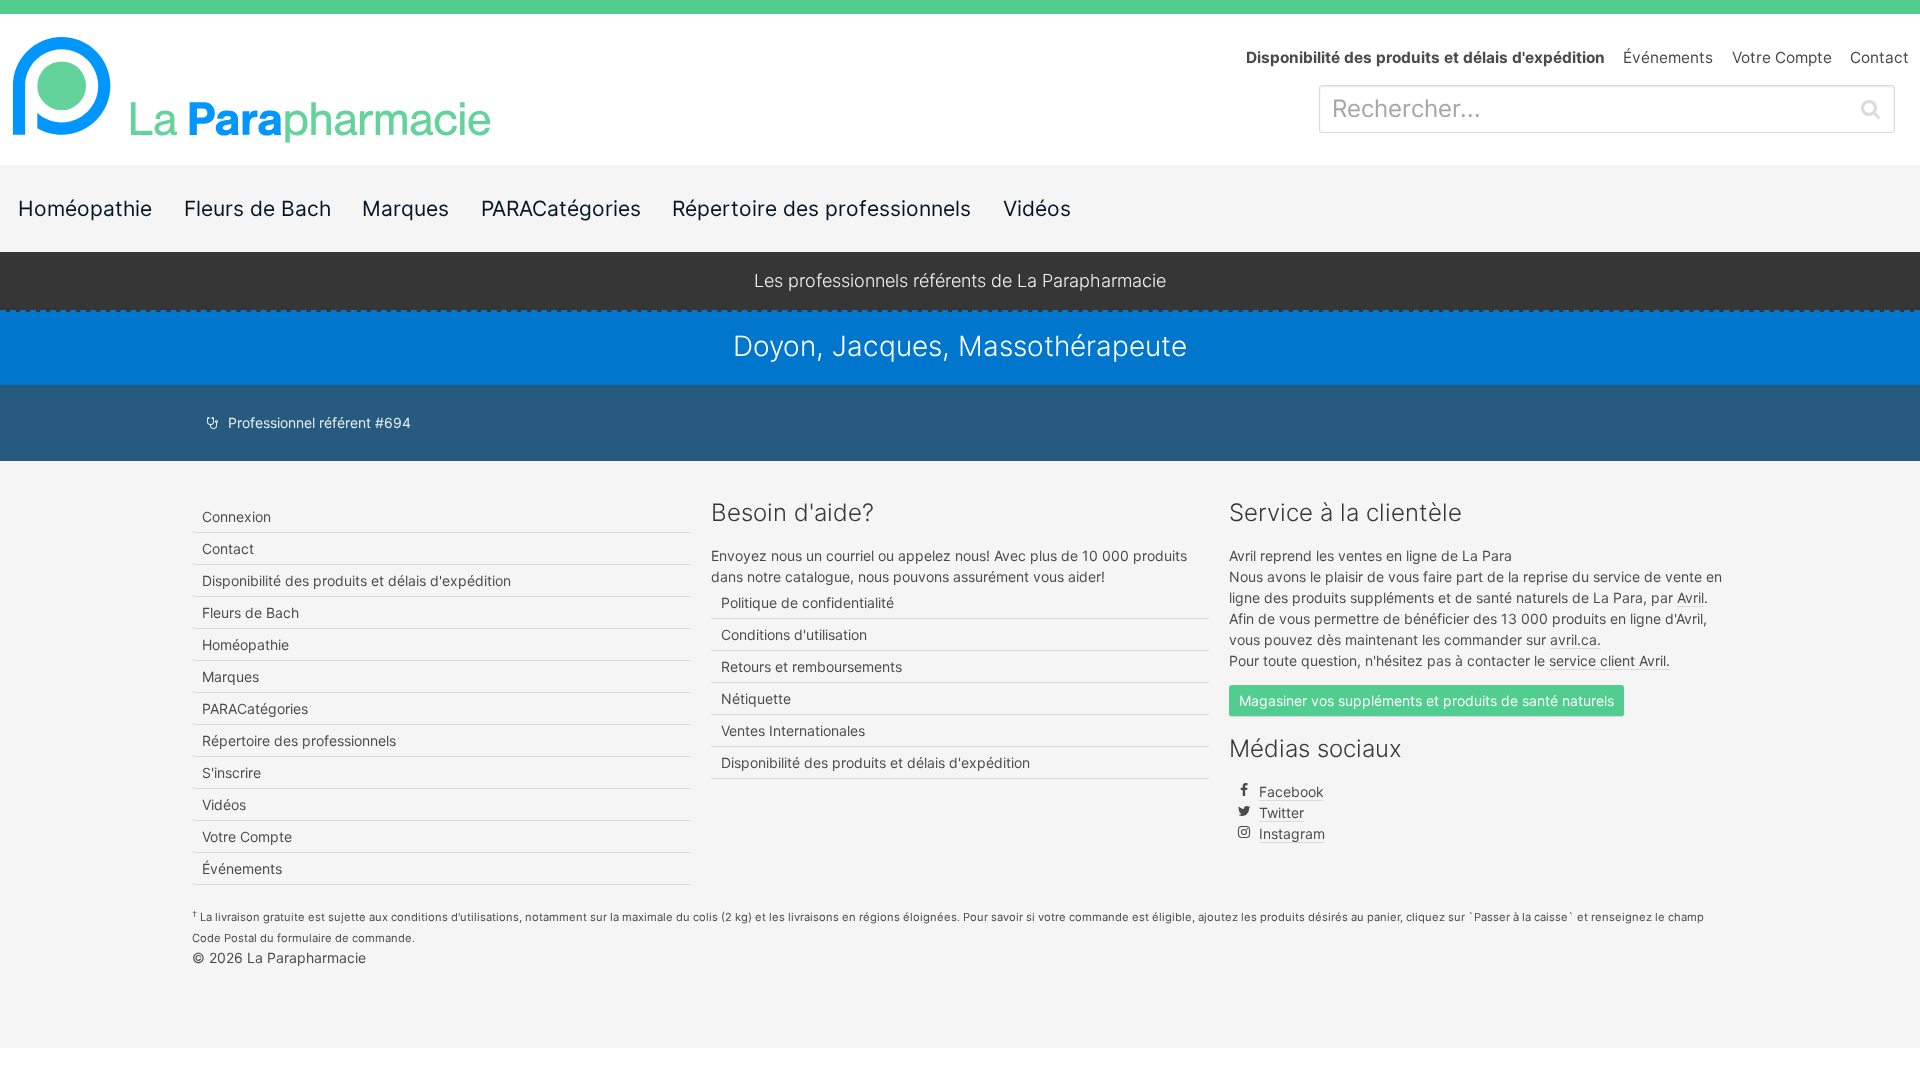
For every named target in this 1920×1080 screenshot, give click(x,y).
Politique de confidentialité (807, 602)
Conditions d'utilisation (794, 634)
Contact (1879, 57)
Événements (1668, 57)
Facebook (1291, 791)
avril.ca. (1575, 639)
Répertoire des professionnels (821, 208)
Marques (405, 208)
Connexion (236, 516)
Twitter (1281, 812)
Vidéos (1037, 208)
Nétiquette (756, 698)
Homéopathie (85, 208)
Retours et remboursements (811, 666)
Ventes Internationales (793, 730)
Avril (1690, 597)
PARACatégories (561, 208)
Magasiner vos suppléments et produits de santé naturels (1426, 700)
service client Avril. (1609, 660)
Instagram (1292, 833)
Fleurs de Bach (257, 208)
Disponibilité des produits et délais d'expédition (356, 580)
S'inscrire (231, 772)
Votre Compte (1782, 57)
